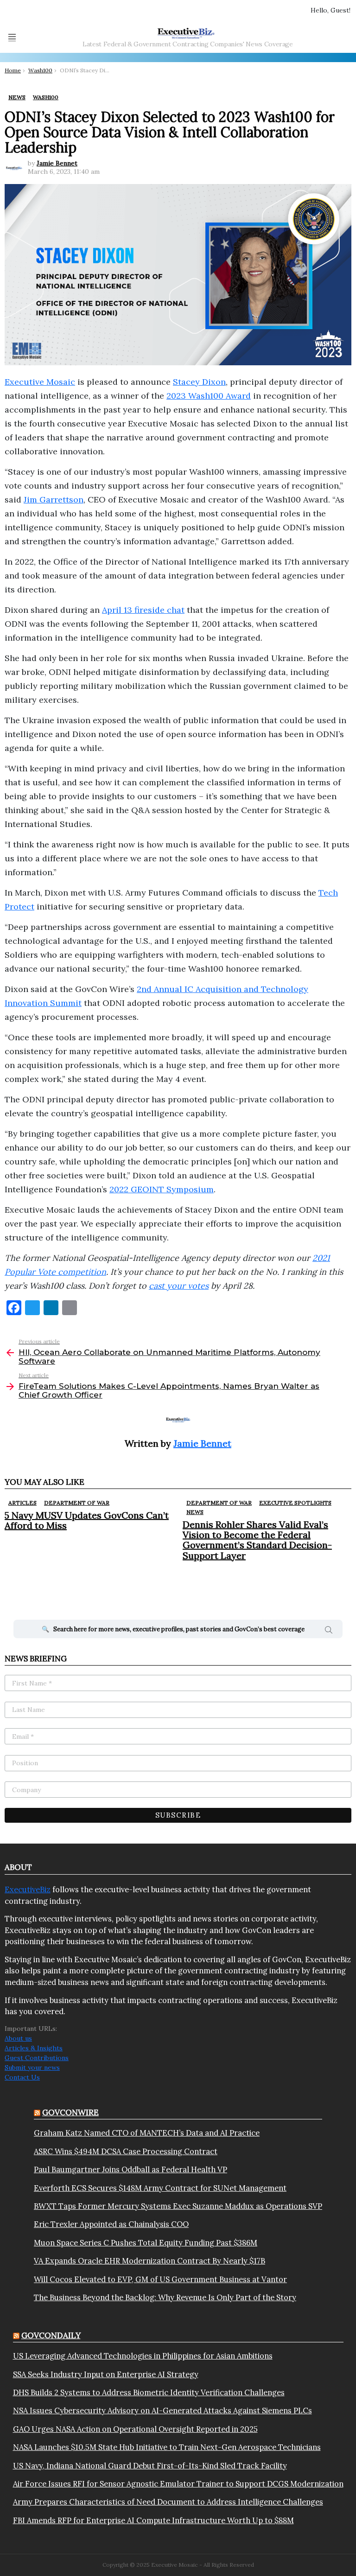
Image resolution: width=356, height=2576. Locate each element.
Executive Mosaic (40, 382)
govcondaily (51, 2335)
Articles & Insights (34, 2048)
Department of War (77, 1503)
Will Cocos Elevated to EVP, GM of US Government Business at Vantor (160, 2279)
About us (18, 2038)
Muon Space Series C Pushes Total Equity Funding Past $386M (146, 2243)
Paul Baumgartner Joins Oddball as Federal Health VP (130, 2169)
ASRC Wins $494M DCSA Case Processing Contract (126, 2151)
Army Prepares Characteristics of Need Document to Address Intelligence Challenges (168, 2502)
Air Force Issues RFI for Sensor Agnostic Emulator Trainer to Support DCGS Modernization (178, 2484)
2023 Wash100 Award (209, 396)
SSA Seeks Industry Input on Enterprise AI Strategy (106, 2374)
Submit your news (32, 2067)
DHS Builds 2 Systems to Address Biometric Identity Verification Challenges (149, 2392)
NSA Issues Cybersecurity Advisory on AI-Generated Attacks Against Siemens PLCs (162, 2411)
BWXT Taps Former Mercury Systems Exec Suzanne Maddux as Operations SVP (178, 2206)
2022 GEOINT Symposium (162, 1189)
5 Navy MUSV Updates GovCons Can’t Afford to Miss (87, 1520)
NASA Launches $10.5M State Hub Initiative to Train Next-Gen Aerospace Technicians (167, 2447)
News (195, 1512)
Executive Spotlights (295, 1503)
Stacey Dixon (199, 382)
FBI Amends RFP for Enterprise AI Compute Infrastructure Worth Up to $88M (153, 2520)
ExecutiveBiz (28, 1889)
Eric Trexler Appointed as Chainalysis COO (111, 2224)
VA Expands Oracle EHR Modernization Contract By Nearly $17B (149, 2261)
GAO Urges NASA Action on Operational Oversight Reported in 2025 (135, 2429)
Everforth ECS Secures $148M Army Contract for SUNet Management (160, 2188)
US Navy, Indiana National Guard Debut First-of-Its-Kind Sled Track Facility (150, 2466)
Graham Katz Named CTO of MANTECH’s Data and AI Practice (147, 2133)
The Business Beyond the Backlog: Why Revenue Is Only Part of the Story (165, 2297)
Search (329, 1631)
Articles (22, 1503)
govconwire (70, 2112)
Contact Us (22, 2077)
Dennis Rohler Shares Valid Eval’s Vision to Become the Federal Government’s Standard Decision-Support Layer (257, 1540)
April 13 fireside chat (143, 610)
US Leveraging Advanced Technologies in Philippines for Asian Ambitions (143, 2356)
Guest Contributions (37, 2058)
